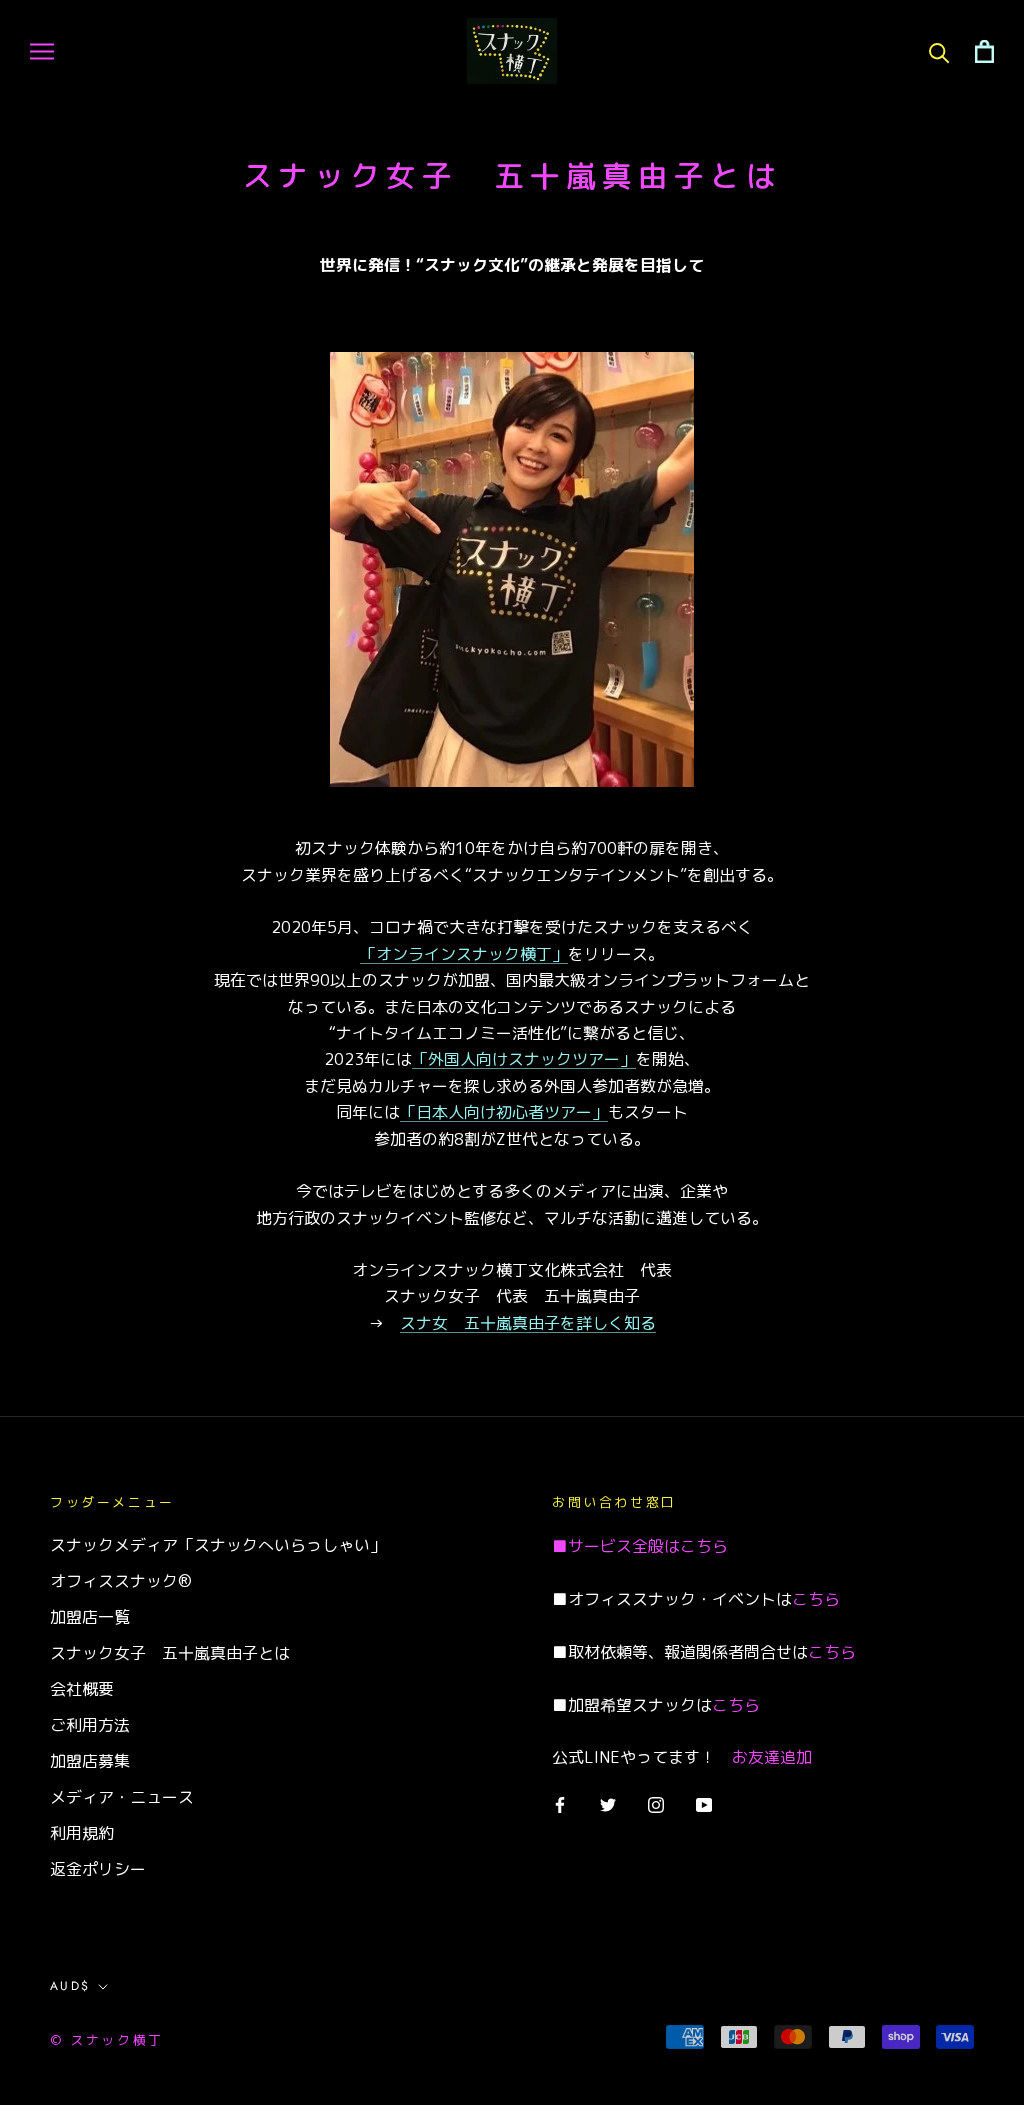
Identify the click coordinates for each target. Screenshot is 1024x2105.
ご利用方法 (90, 1725)
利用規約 (82, 1833)
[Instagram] (656, 1804)
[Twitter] (608, 1804)
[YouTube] (704, 1804)
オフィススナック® (121, 1581)
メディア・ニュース (122, 1797)
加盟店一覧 (90, 1617)
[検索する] (939, 51)
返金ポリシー (98, 1869)
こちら (704, 1546)
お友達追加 (772, 1757)
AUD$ (70, 1986)
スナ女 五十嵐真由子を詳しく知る (528, 1323)
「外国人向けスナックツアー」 (524, 1059)
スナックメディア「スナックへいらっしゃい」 (218, 1545)
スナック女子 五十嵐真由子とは (170, 1653)
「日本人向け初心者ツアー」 (504, 1112)
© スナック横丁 (107, 2040)
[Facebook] (560, 1804)
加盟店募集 (90, 1761)
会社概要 (82, 1689)
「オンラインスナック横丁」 (464, 954)
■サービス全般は (616, 1546)
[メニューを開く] (42, 51)
